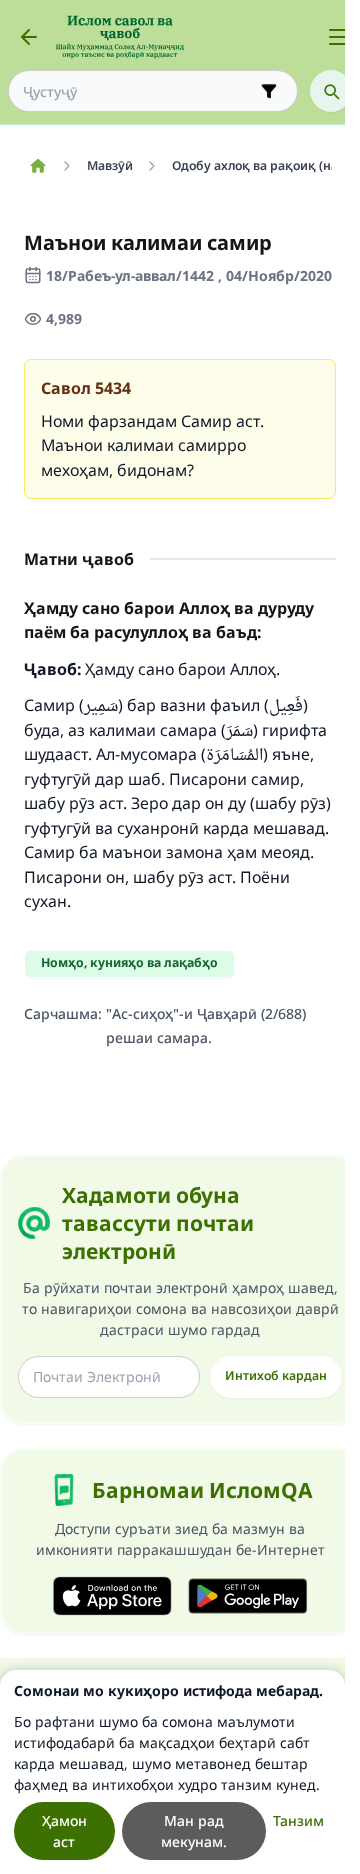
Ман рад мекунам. (194, 1831)
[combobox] (139, 91)
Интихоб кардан (276, 1375)
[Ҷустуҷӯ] (331, 91)
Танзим (298, 1820)
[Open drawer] (338, 37)
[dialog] (172, 1772)
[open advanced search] (269, 91)
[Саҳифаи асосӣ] (37, 166)
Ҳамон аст (64, 1831)
